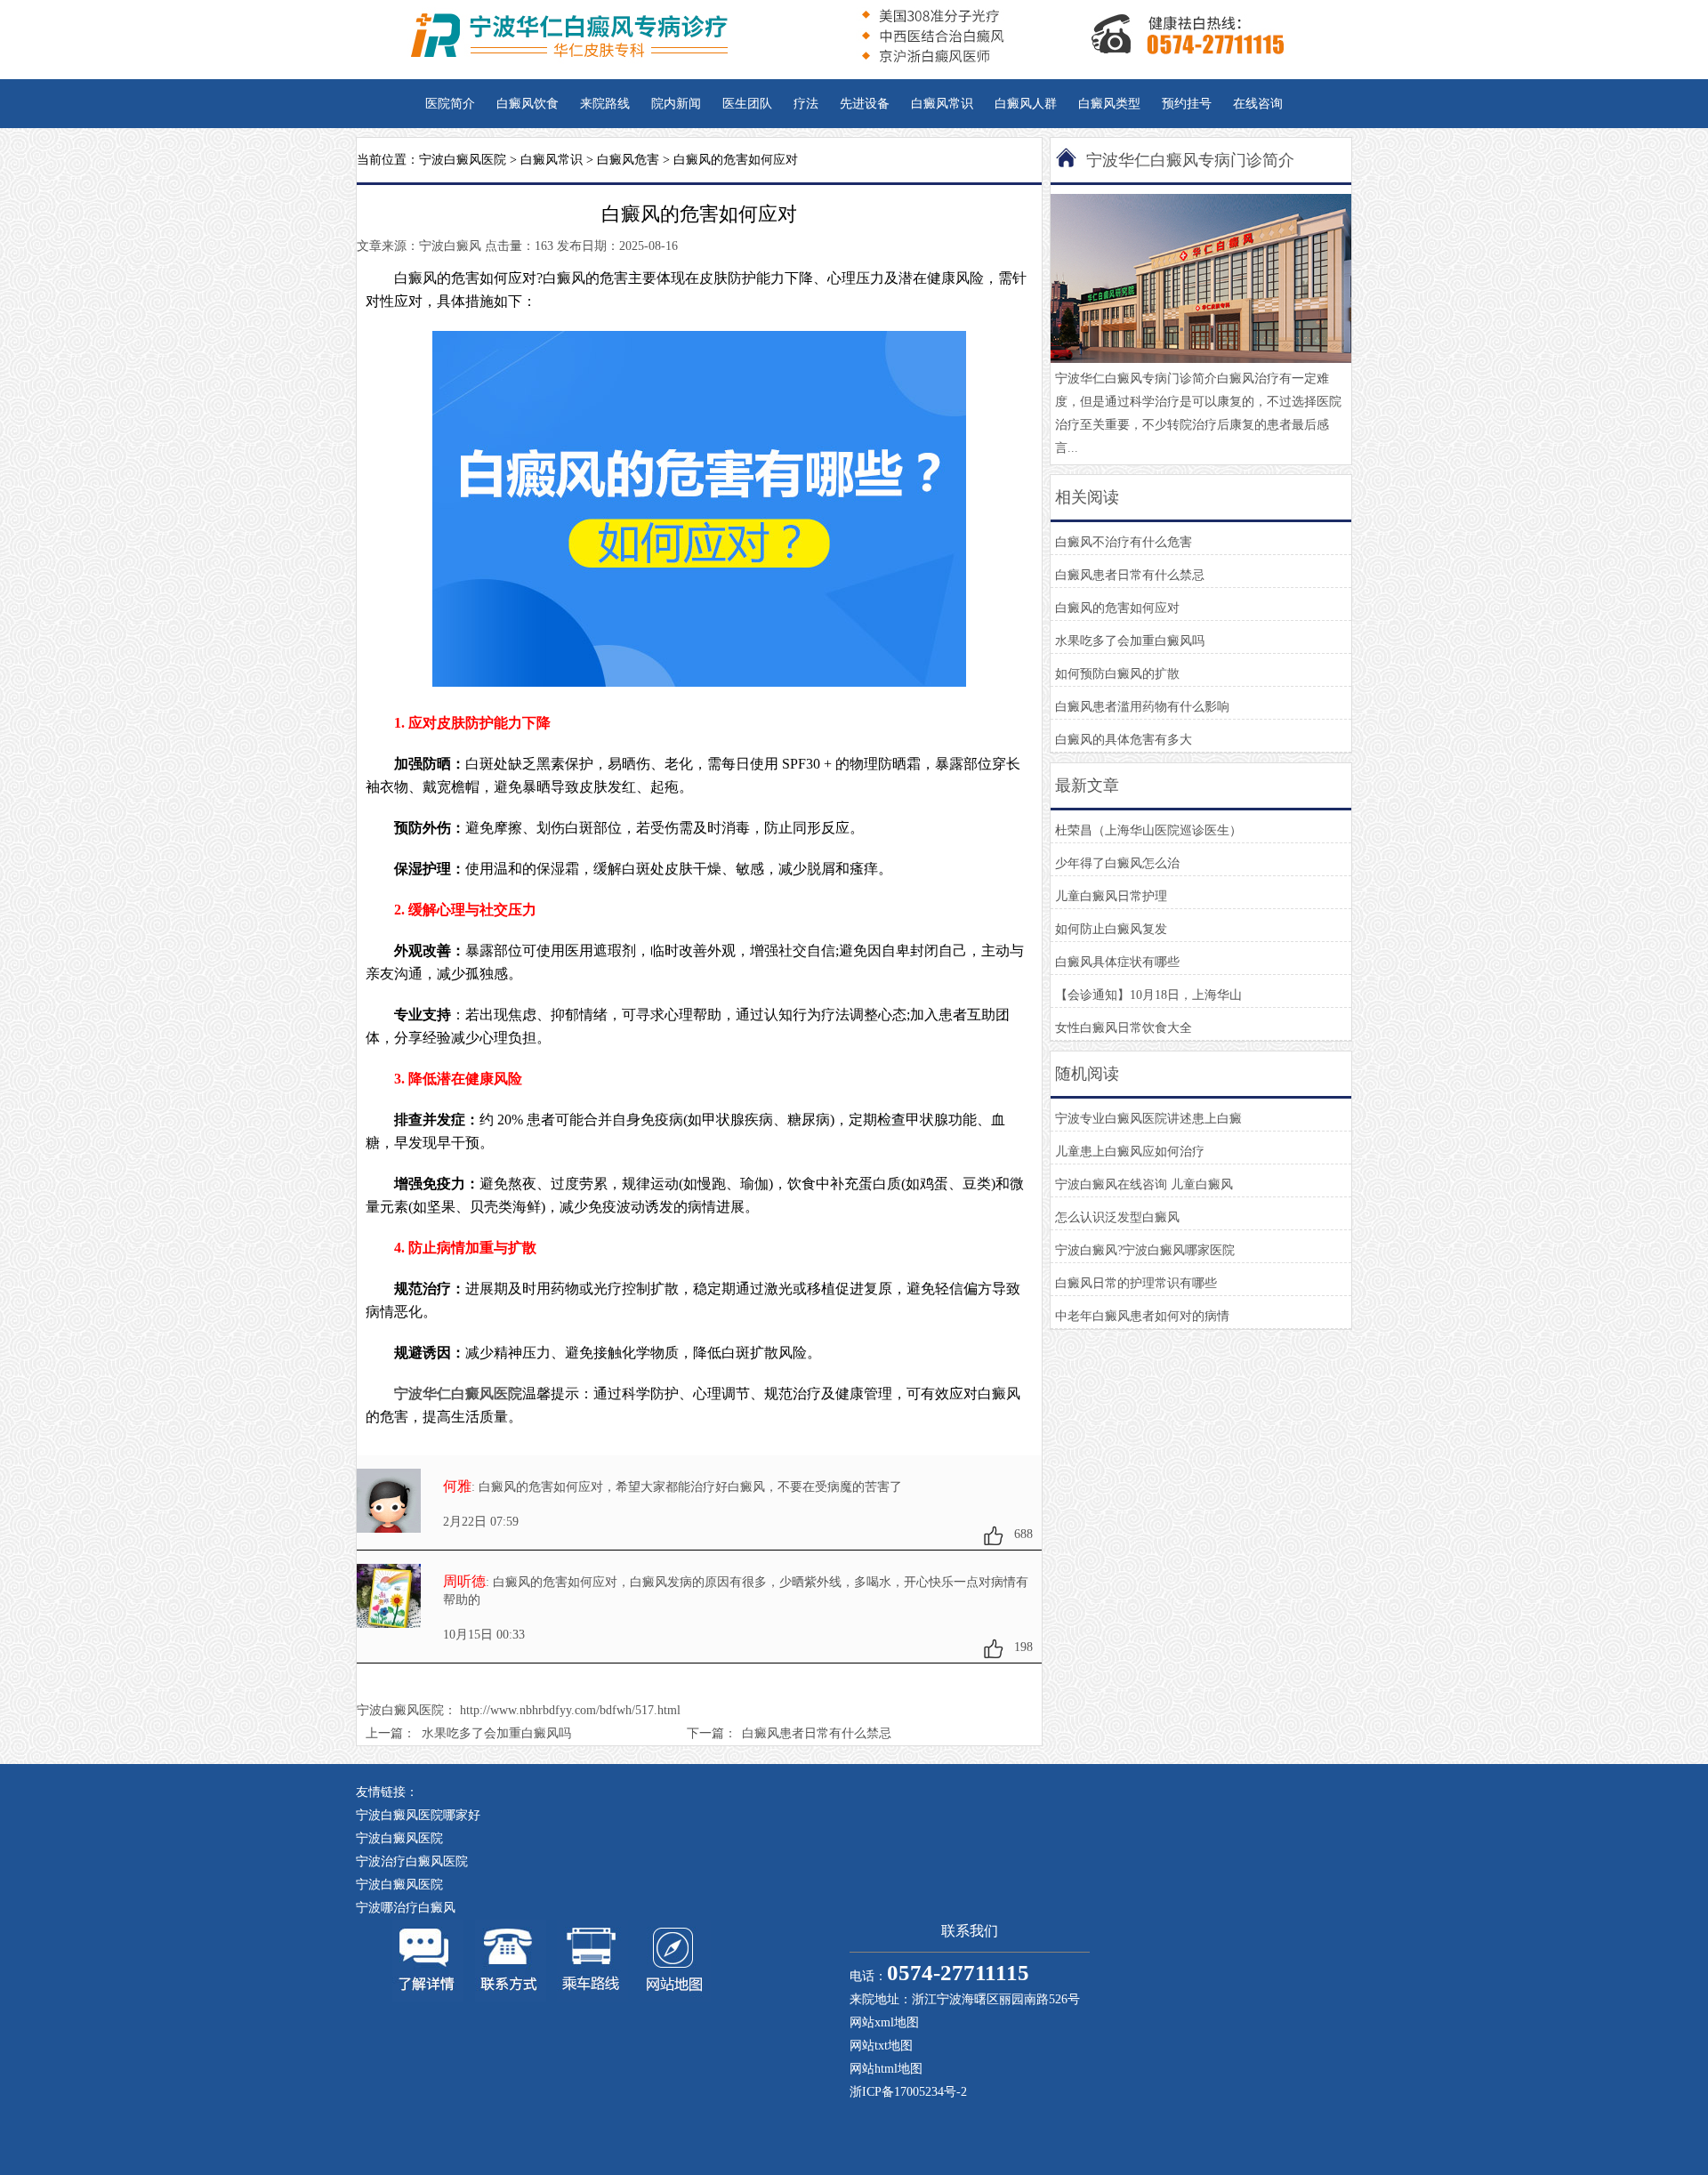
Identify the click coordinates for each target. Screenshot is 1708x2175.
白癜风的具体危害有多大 (1124, 740)
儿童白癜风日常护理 (1111, 896)
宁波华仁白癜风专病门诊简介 (1190, 160)
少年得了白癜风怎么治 (1117, 863)
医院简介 (450, 104)
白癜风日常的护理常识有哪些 (1136, 1283)
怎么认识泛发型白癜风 (1117, 1217)
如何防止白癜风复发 (1111, 929)
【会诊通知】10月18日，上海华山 (1148, 995)
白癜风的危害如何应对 (1117, 608)
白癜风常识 (942, 104)
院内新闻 (676, 104)
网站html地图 (886, 2069)
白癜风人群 (1026, 104)
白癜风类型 (1109, 104)
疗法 (806, 104)
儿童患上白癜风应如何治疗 (1130, 1152)
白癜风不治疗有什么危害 (1124, 542)
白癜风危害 (628, 160)
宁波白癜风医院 (463, 160)
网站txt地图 (881, 2046)
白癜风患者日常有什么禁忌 (817, 1733)
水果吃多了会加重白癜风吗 (496, 1733)
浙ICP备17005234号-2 (908, 2092)
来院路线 (605, 104)
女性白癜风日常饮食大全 (1124, 1028)
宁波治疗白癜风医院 (412, 1861)
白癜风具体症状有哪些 (1117, 962)
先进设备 (865, 104)
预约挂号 (1187, 104)
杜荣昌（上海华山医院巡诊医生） (1148, 830)
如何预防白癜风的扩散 (1117, 674)
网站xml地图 (884, 2022)
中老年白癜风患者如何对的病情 (1142, 1316)
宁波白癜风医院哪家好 (418, 1815)
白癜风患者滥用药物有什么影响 (1142, 707)
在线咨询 (1258, 104)
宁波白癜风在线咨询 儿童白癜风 (1144, 1184)
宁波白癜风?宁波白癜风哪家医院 (1145, 1250)
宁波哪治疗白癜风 (406, 1908)
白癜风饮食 (528, 104)
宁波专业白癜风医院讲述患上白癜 (1148, 1119)
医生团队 (747, 104)
